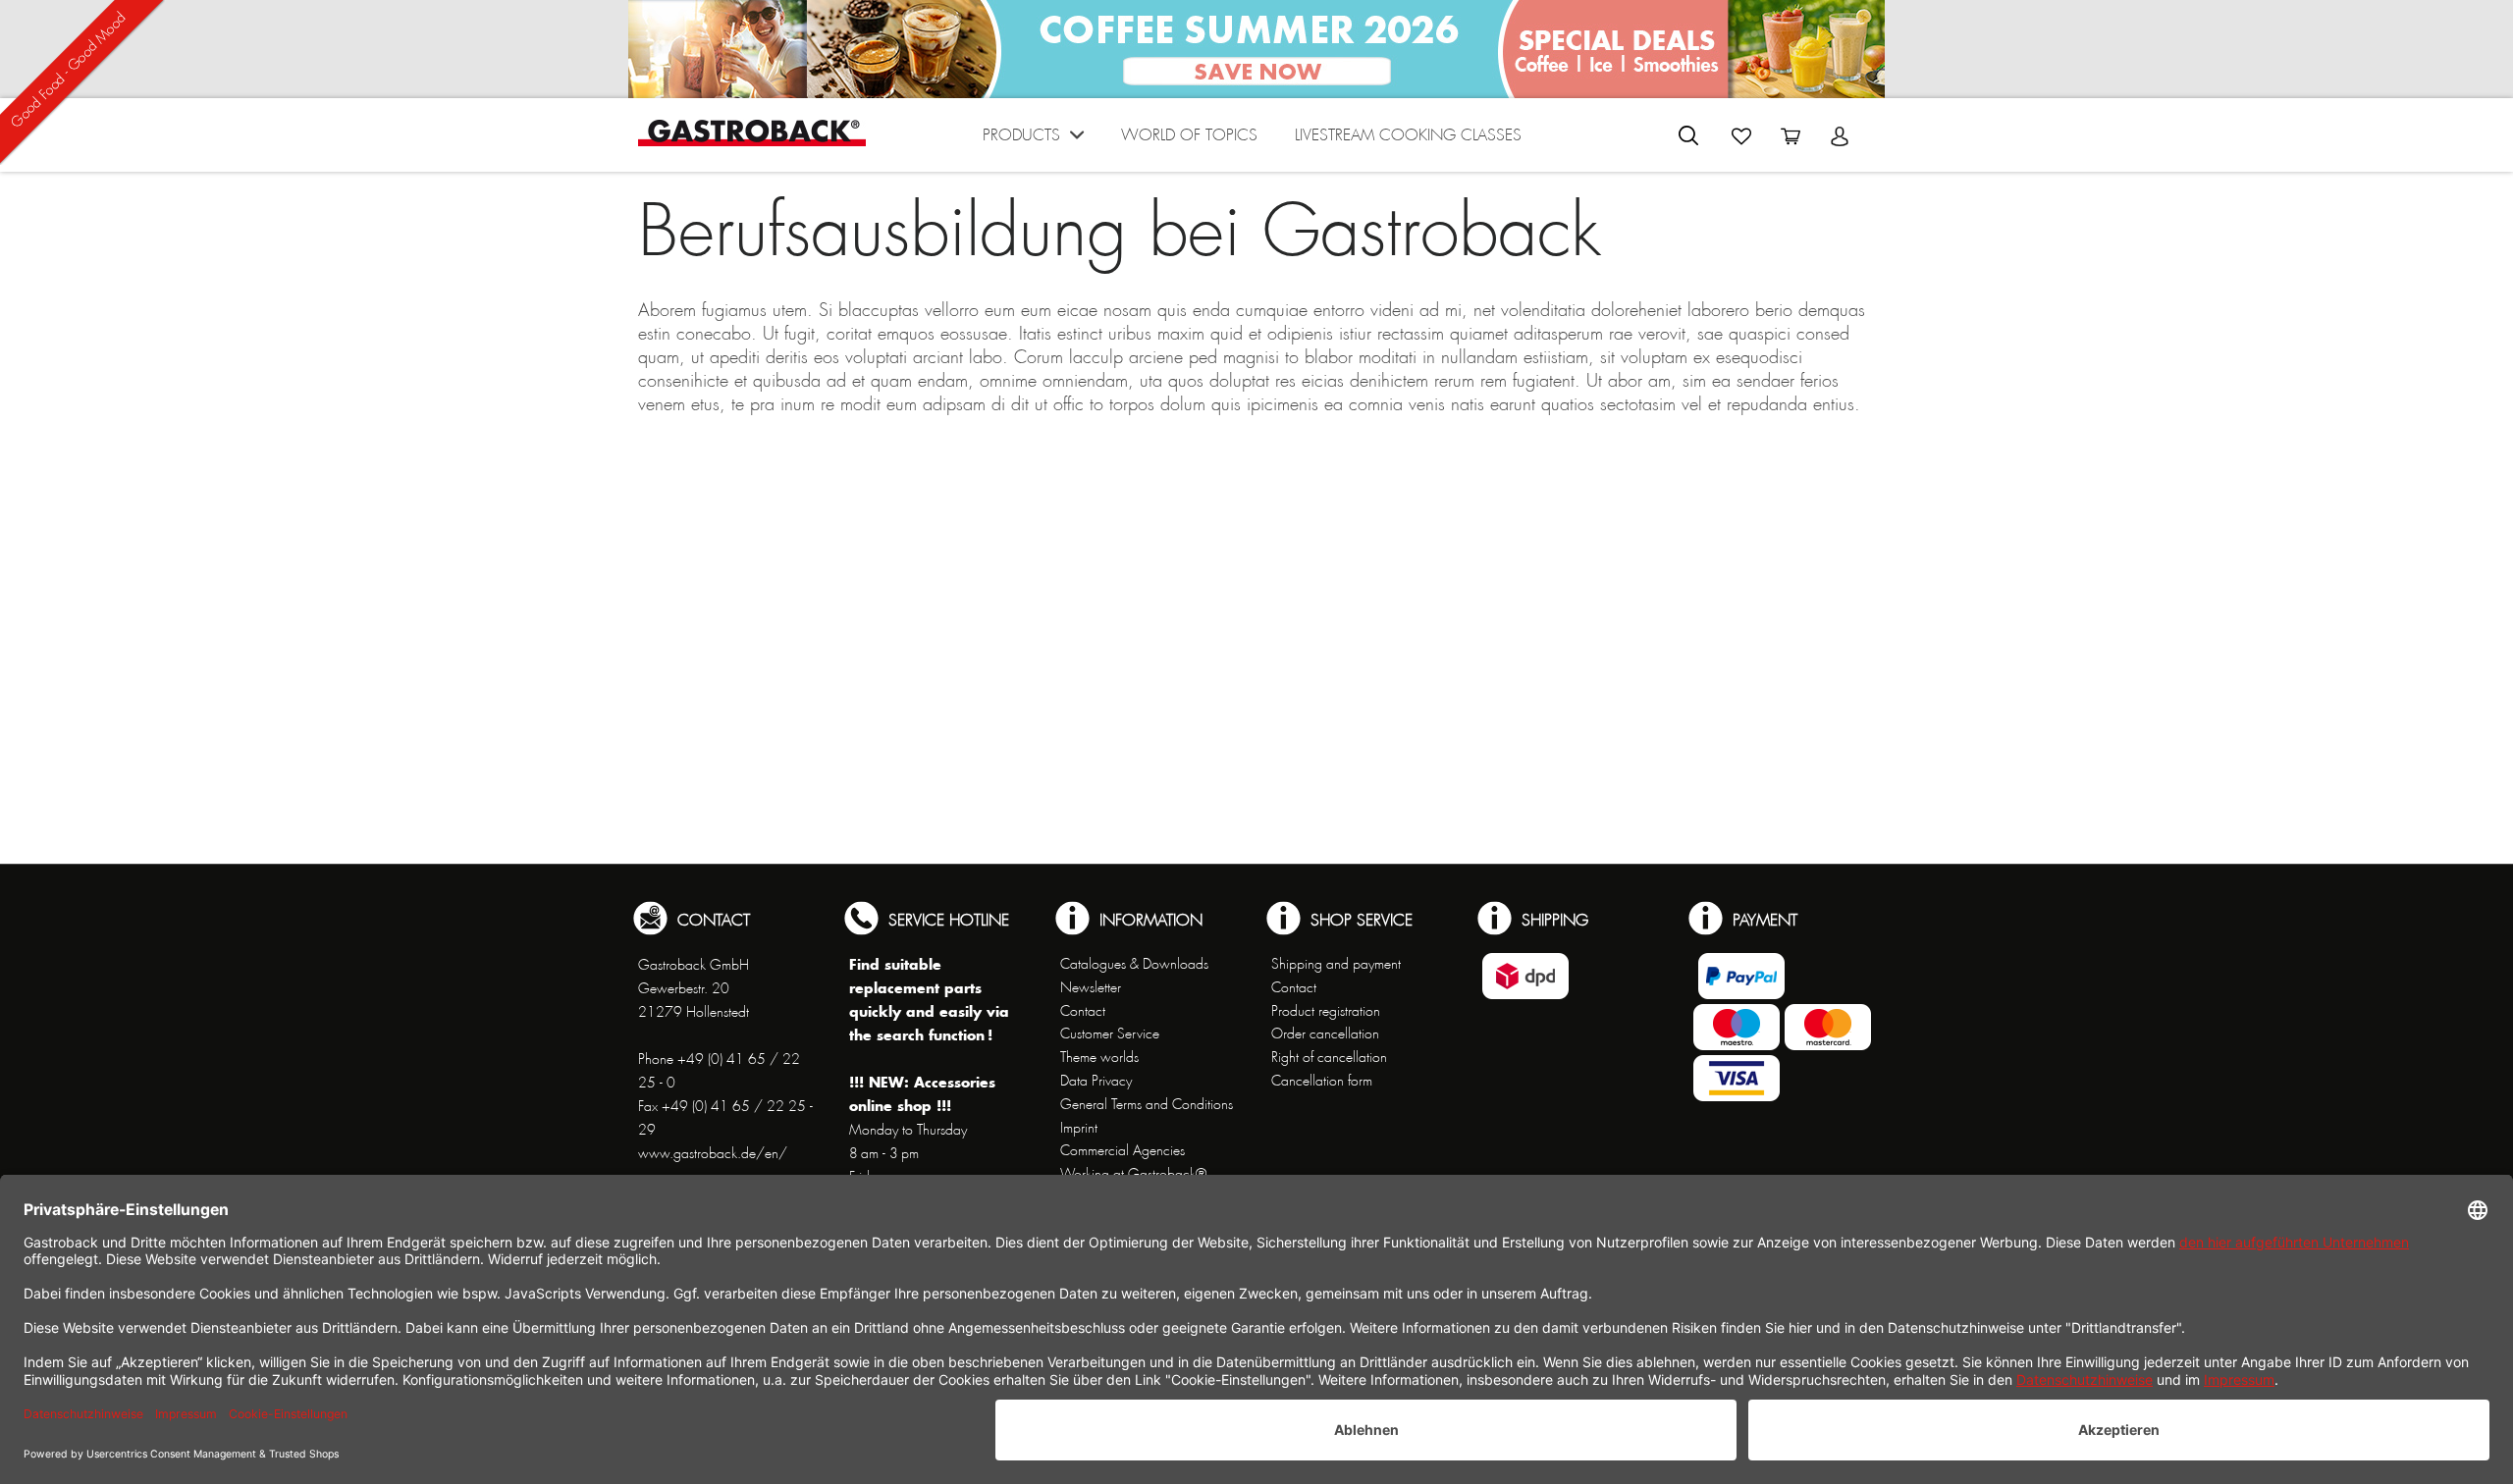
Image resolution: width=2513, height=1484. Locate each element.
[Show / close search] (1688, 135)
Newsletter (1091, 987)
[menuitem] (1033, 140)
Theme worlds (1099, 1057)
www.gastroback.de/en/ (713, 1153)
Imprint (1079, 1128)
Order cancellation (1325, 1033)
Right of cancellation (1329, 1057)
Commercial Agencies (1123, 1150)
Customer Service (1110, 1033)
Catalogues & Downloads (1134, 964)
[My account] (1840, 136)
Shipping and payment (1336, 964)
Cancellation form (1322, 1081)
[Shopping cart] (1791, 136)
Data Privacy (1096, 1081)
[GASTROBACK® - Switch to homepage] (752, 133)
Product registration (1326, 1011)
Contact (1083, 1011)
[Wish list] (1741, 136)
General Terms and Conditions (1147, 1104)
